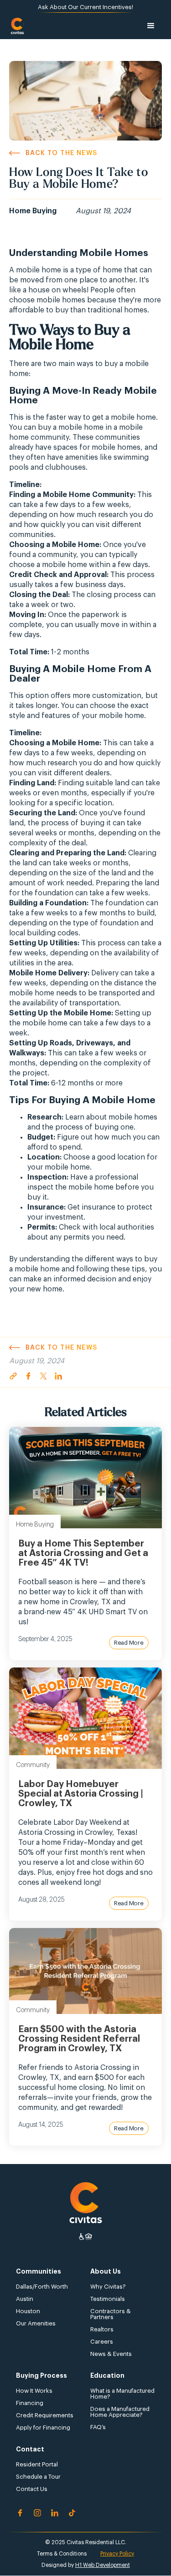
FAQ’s (98, 2427)
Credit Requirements (45, 2415)
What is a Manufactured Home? (122, 2394)
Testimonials (108, 2299)
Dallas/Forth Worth (42, 2287)
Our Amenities (36, 2323)
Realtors (102, 2329)
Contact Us (32, 2489)
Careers (102, 2342)
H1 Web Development (103, 2565)
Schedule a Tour (38, 2477)
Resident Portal (37, 2464)
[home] (17, 26)
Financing (30, 2403)
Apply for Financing (43, 2428)
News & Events (111, 2354)
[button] (151, 26)
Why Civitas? (108, 2287)
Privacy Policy (117, 2554)
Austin (25, 2299)
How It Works (34, 2391)
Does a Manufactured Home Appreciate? (120, 2412)
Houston (28, 2311)
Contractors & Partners (111, 2314)
